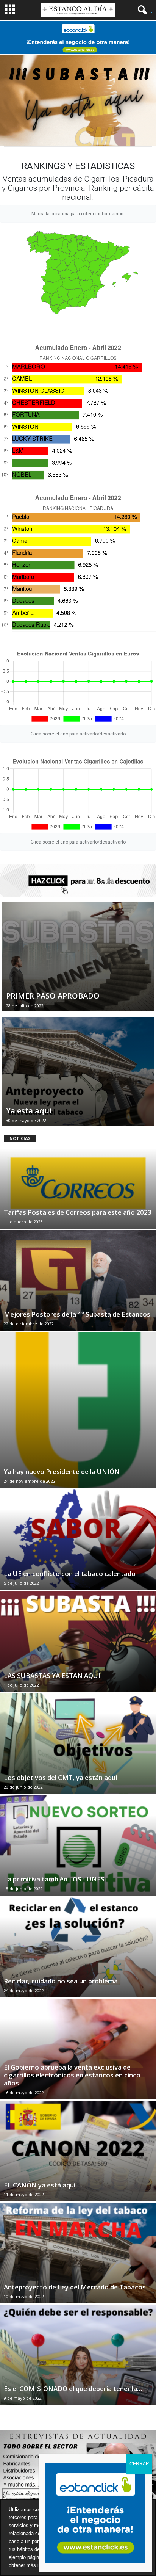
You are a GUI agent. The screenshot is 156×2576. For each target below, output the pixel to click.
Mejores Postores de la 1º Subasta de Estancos (77, 1314)
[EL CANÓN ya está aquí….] (78, 2151)
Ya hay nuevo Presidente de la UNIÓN (62, 1471)
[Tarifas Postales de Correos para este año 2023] (78, 1179)
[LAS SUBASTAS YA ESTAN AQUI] (78, 1642)
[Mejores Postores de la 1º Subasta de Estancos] (78, 1280)
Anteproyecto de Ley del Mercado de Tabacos (75, 2287)
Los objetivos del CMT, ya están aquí (60, 1777)
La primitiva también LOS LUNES (54, 1879)
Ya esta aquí (29, 1111)
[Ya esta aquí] (78, 1076)
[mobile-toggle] (10, 10)
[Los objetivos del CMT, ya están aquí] (78, 1743)
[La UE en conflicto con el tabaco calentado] (78, 1540)
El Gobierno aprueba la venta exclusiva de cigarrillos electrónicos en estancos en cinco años (72, 2075)
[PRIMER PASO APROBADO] (78, 961)
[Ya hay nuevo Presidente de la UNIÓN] (78, 1410)
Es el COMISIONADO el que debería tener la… (73, 2389)
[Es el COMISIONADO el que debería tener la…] (78, 2355)
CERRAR (139, 2464)
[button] (143, 10)
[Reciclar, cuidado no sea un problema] (78, 1947)
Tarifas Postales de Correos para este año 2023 (78, 1212)
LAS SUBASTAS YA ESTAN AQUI (52, 1675)
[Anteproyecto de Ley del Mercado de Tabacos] (78, 2253)
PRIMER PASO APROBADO (53, 996)
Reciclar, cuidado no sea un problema (61, 1981)
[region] (78, 101)
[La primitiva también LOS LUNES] (78, 1845)
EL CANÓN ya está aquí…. (43, 2185)
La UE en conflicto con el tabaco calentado (70, 1573)
